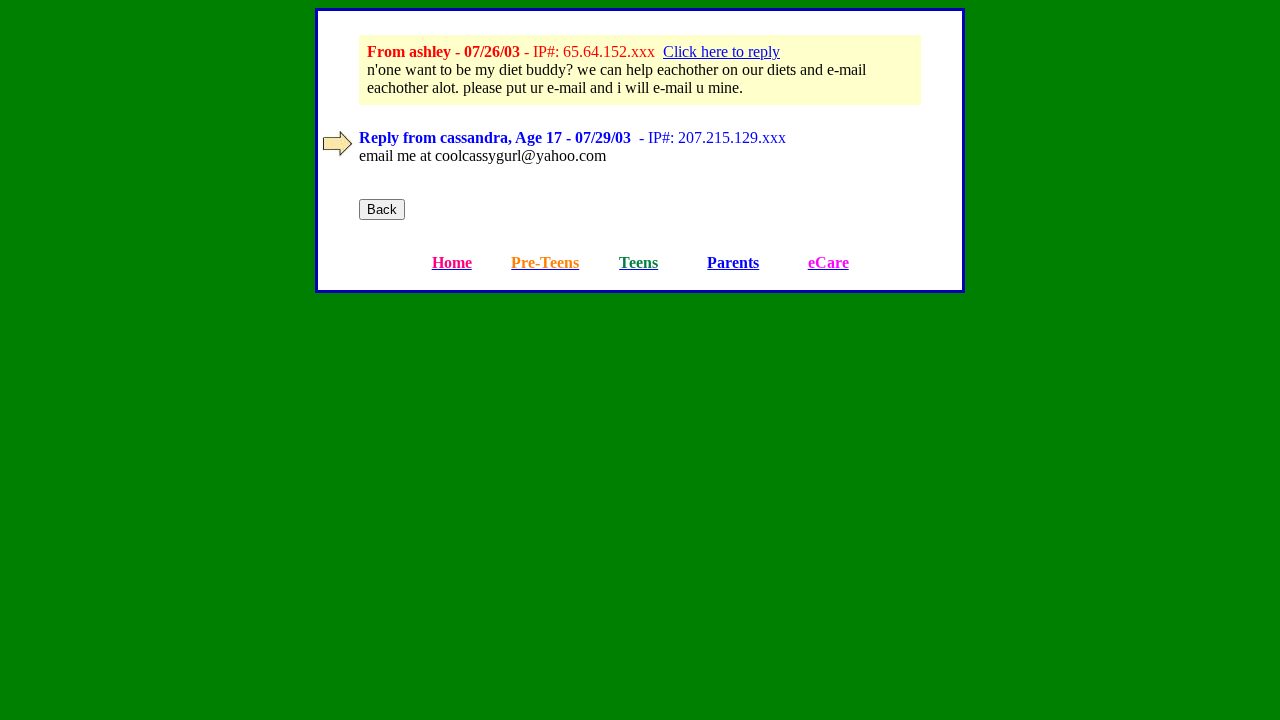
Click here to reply (721, 51)
